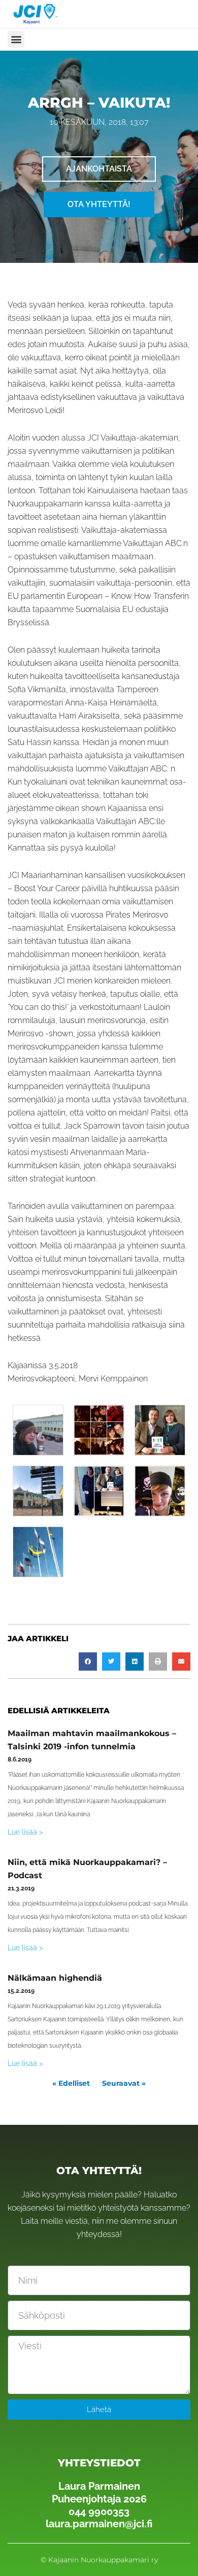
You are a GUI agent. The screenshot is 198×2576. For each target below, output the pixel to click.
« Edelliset (71, 2083)
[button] (16, 39)
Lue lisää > (25, 1832)
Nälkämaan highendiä (55, 1978)
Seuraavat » (124, 2083)
